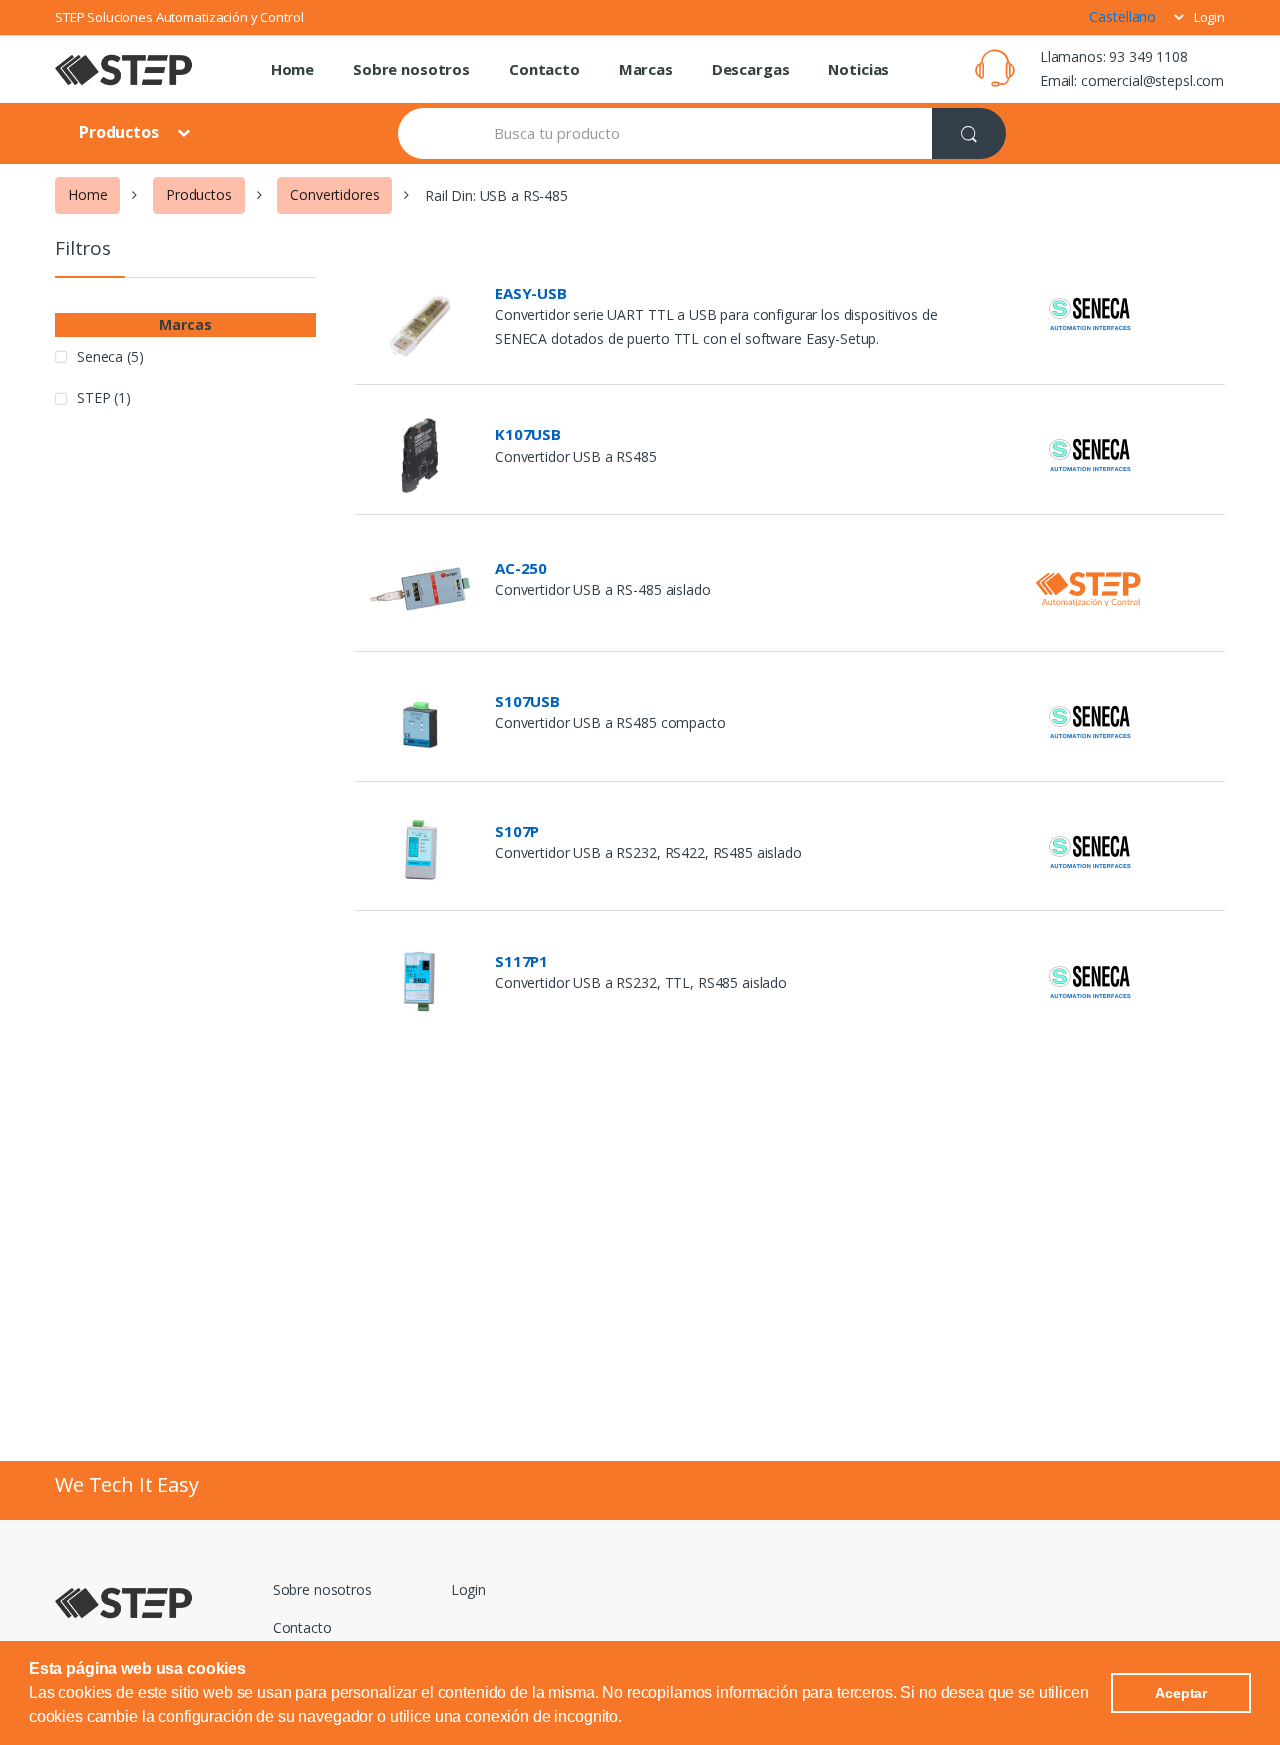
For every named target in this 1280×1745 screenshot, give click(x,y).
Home (292, 69)
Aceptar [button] (1181, 1693)
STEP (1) (104, 397)
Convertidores (334, 194)
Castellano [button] (1124, 16)
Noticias (858, 69)
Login (1209, 17)
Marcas (646, 69)
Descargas (751, 69)
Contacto (544, 69)
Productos (121, 132)
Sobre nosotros (411, 69)
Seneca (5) (110, 356)
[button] (629, 1719)
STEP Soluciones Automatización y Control (179, 17)
